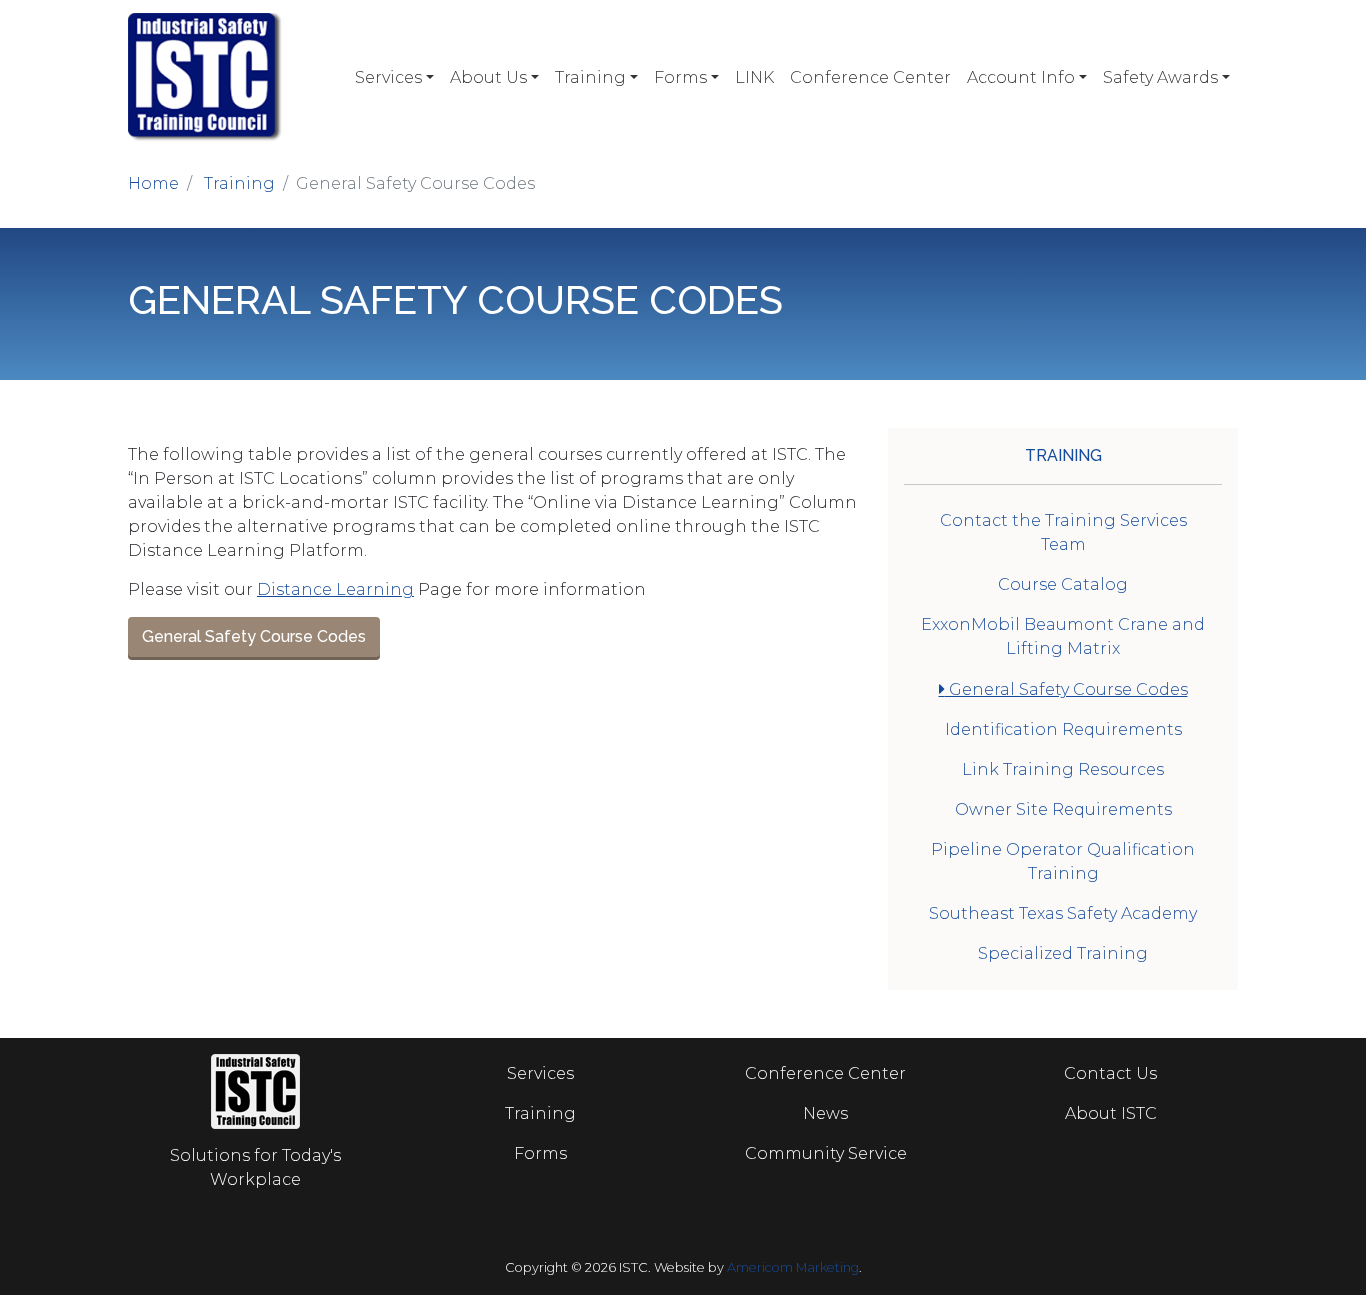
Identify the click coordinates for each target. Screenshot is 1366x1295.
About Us (488, 77)
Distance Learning (335, 589)
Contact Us (1110, 1073)
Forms (680, 77)
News (825, 1113)
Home (153, 183)
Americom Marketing (793, 1267)
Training (590, 77)
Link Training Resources (1063, 769)
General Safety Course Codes (254, 636)
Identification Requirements (1063, 729)
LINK (754, 77)
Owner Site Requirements (1063, 809)
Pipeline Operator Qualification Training (1063, 861)
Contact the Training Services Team (1063, 532)
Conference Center (870, 77)
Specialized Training (1063, 953)
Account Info (1021, 77)
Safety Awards (1160, 77)
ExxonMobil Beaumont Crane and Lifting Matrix (1063, 636)
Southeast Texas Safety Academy (1063, 913)
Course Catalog (1063, 584)
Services (388, 77)
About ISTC (1111, 1113)
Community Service (826, 1153)
